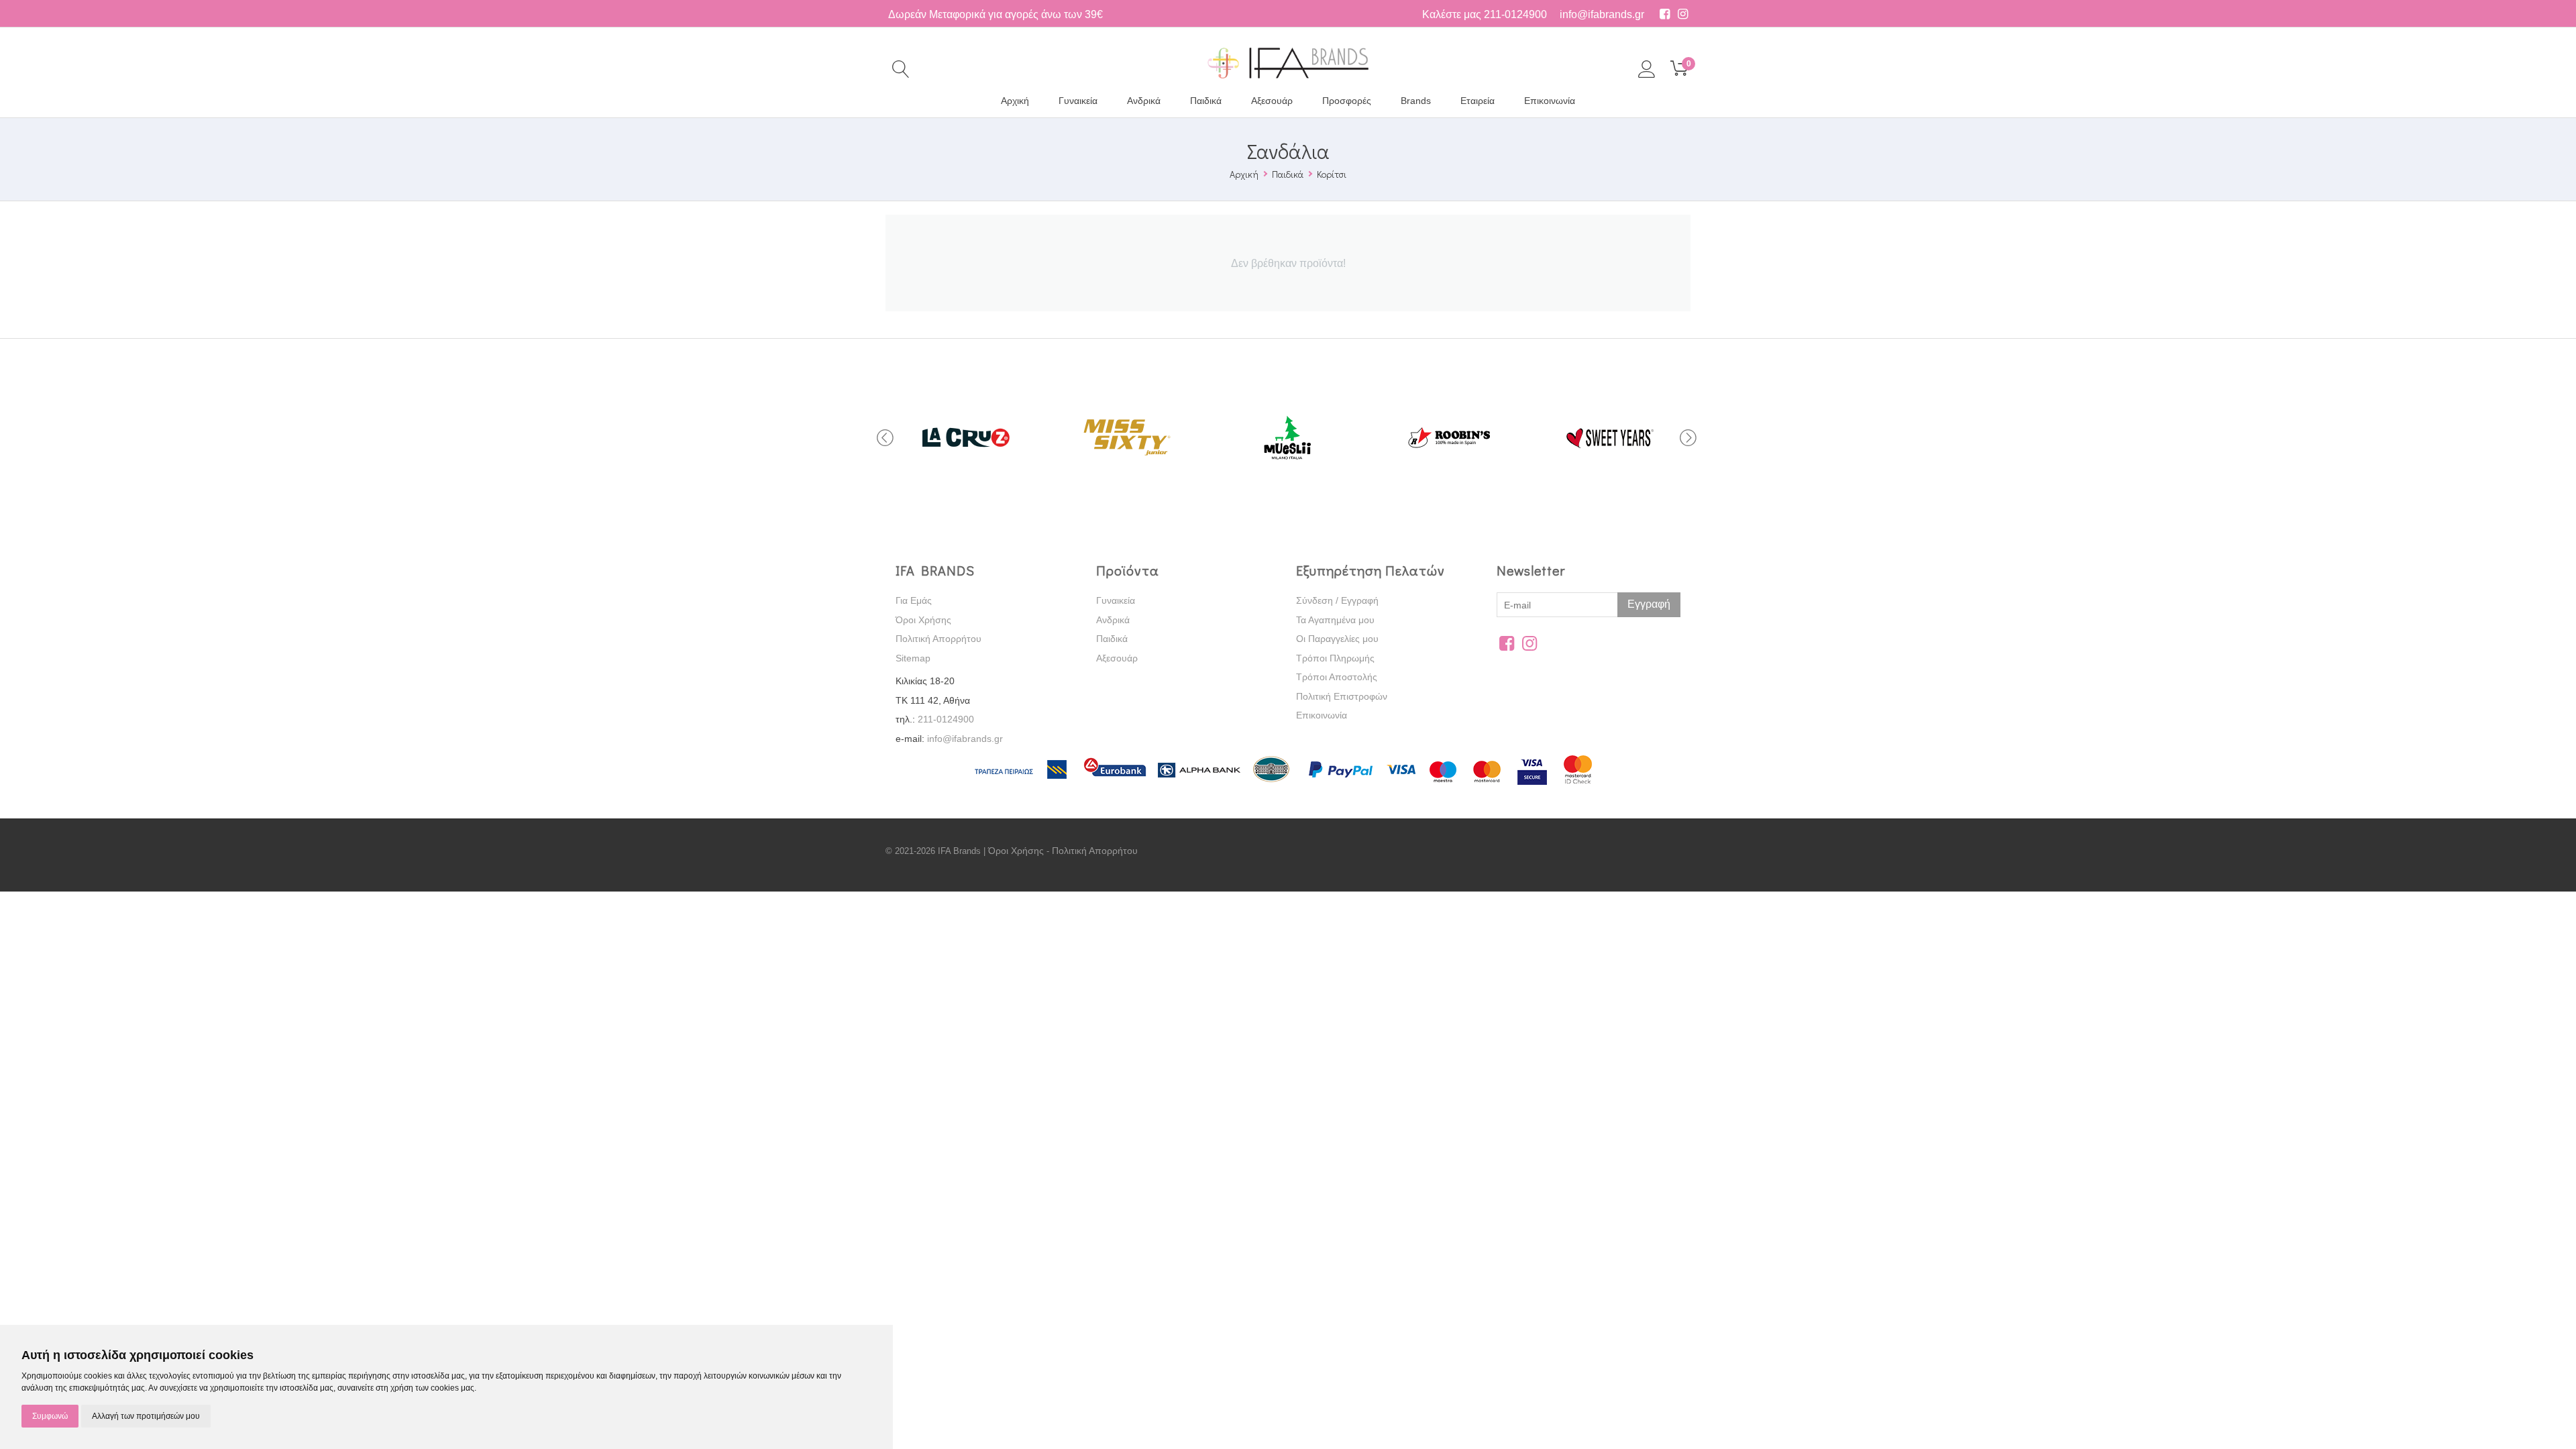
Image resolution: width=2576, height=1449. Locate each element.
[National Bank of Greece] (1272, 786)
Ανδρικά (1144, 101)
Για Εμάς (914, 600)
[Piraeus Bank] (1026, 786)
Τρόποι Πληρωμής (1335, 658)
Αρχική (1015, 101)
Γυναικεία (1078, 101)
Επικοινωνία (1550, 101)
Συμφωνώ (50, 1416)
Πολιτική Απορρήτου (938, 639)
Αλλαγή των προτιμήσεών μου (146, 1416)
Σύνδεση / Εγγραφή (1337, 600)
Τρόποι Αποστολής (1337, 677)
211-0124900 (1515, 14)
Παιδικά (1206, 101)
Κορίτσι (1332, 174)
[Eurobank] (1116, 786)
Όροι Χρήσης (923, 620)
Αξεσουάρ (1272, 101)
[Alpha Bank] (1199, 786)
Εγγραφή (1649, 604)
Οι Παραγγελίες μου (1337, 639)
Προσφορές (1347, 101)
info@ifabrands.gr (1602, 14)
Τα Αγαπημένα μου (1335, 620)
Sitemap (913, 658)
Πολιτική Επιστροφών (1342, 696)
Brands (1416, 101)
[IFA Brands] (1288, 62)
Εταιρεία (1478, 101)
